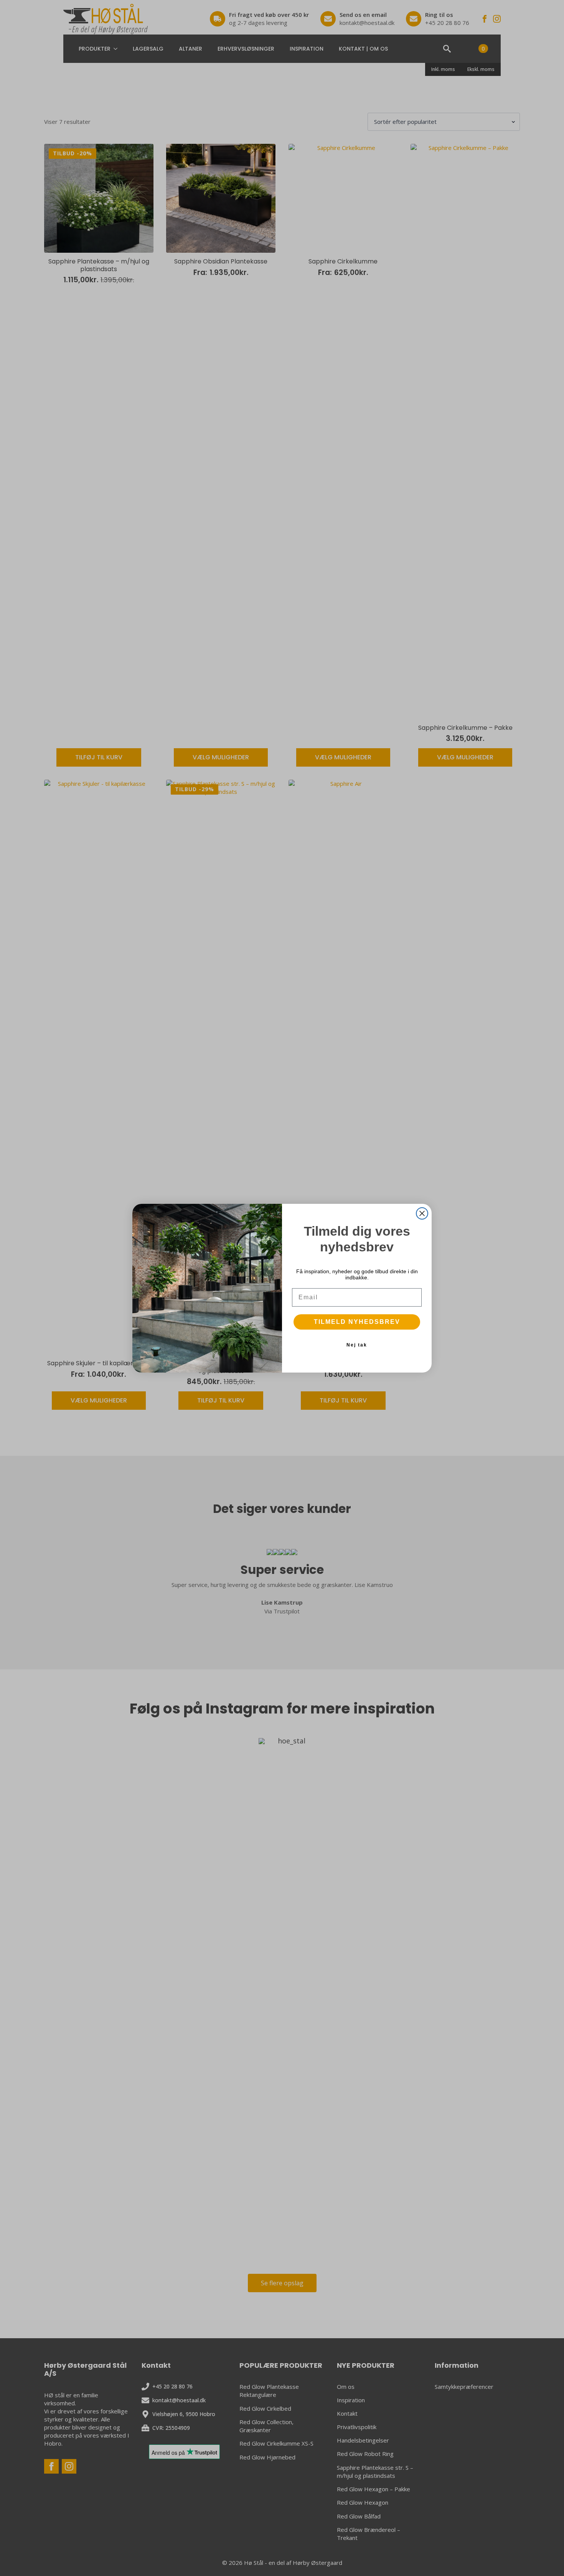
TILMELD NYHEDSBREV (357, 1322)
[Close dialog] (422, 1213)
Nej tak (357, 1345)
